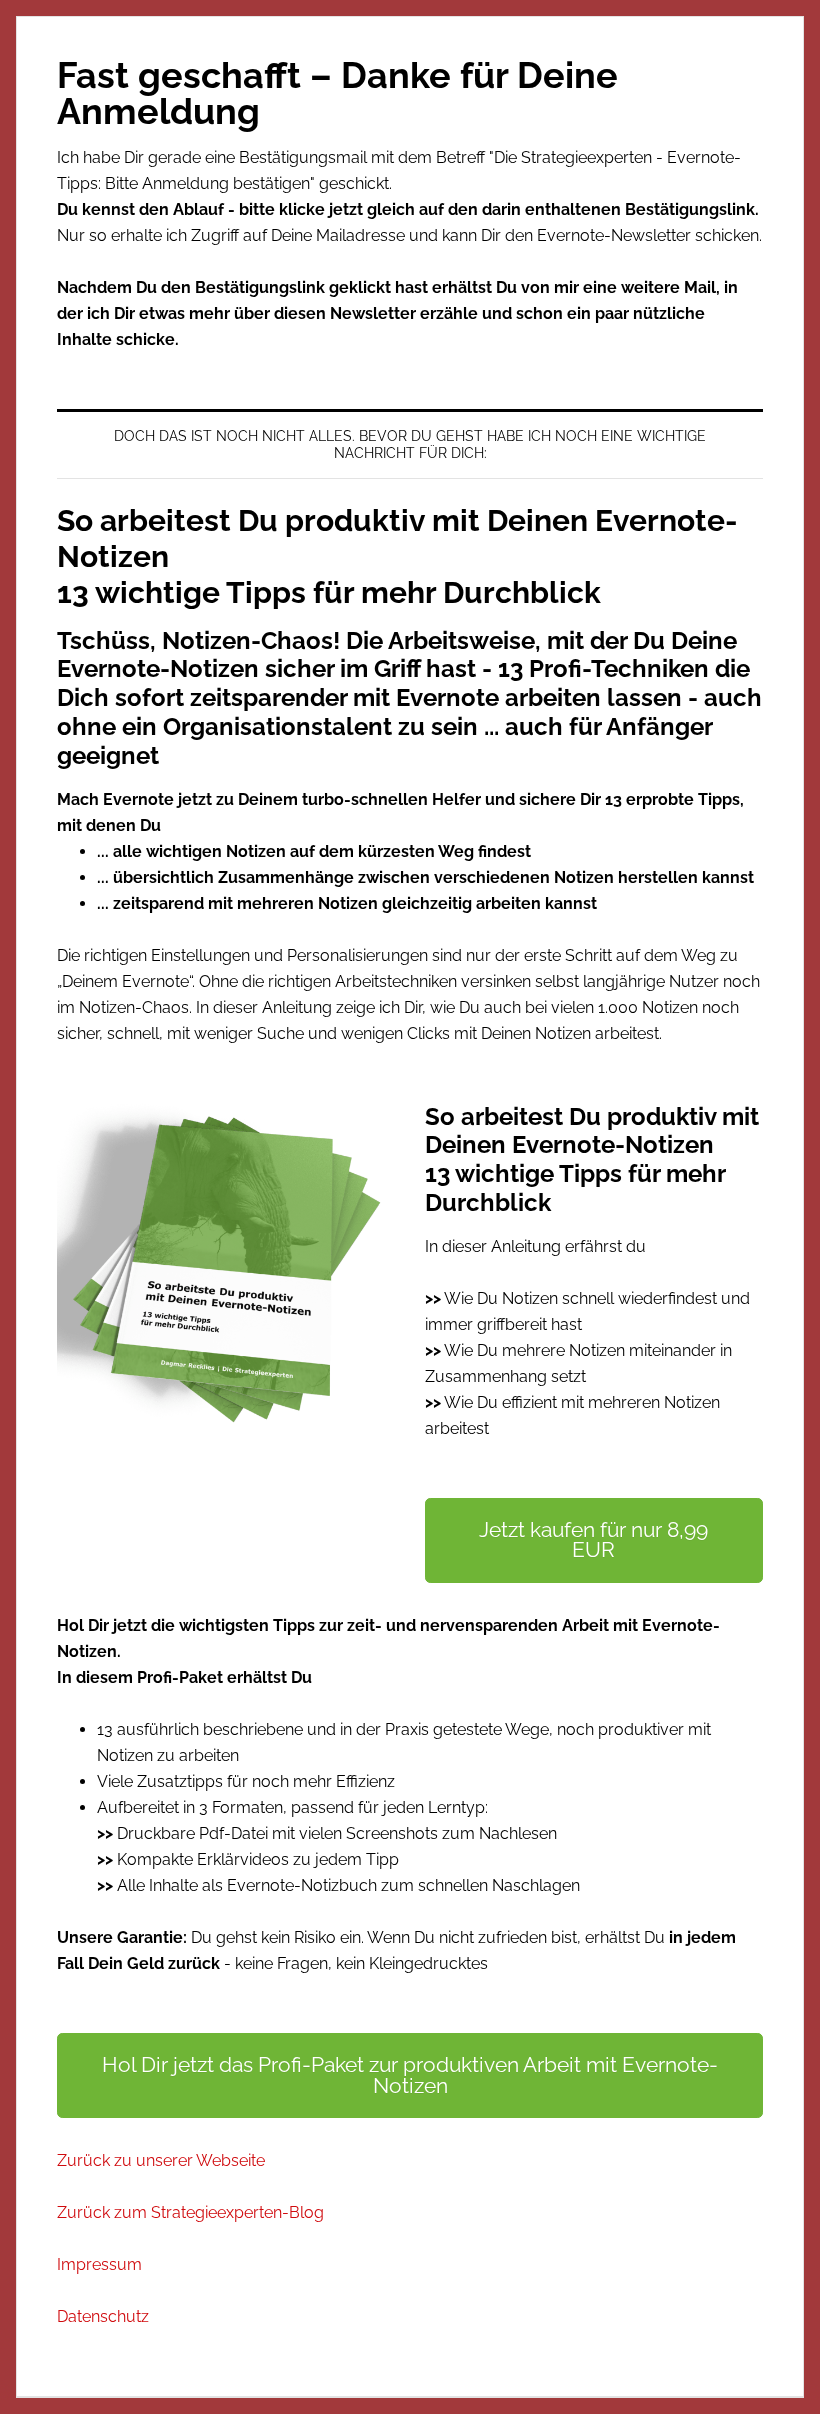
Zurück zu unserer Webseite (161, 2160)
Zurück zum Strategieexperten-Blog (190, 2212)
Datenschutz (103, 2316)
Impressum (99, 2264)
